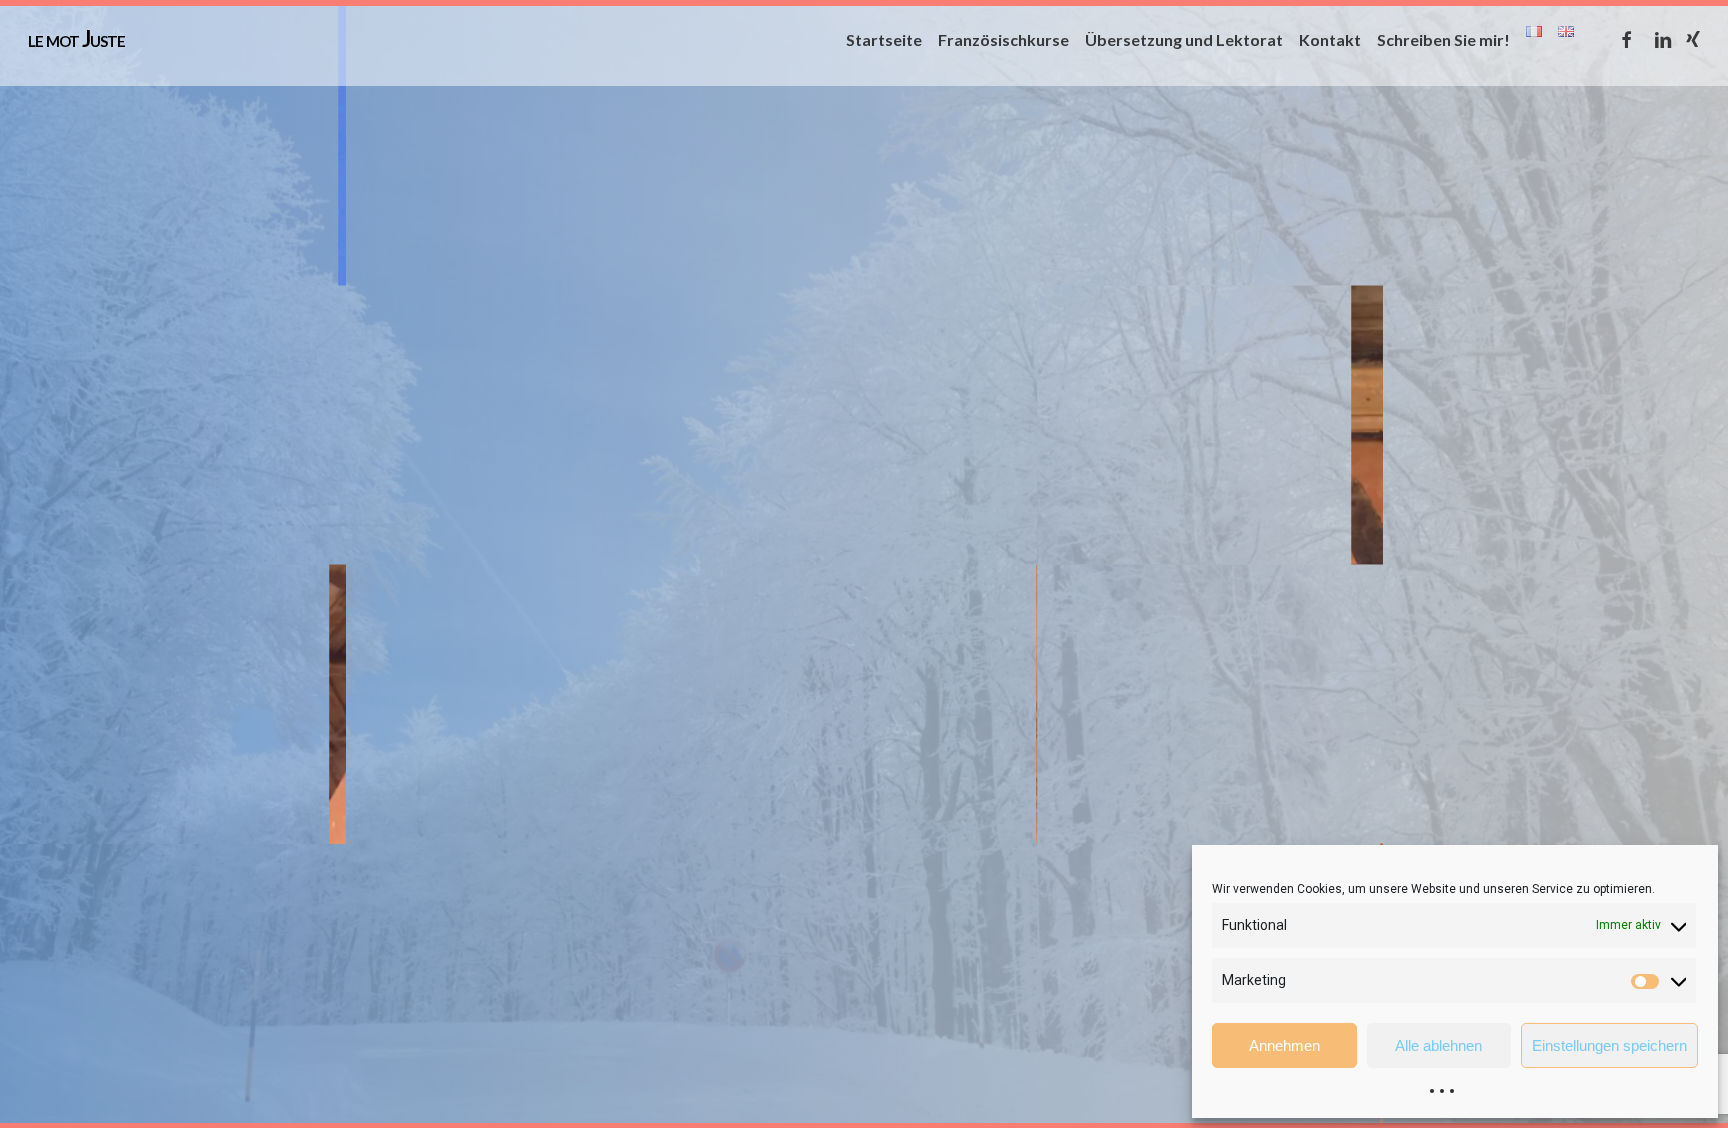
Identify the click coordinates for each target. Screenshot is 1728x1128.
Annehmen (1284, 1045)
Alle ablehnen (1438, 1045)
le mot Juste (76, 39)
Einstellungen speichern (1609, 1045)
